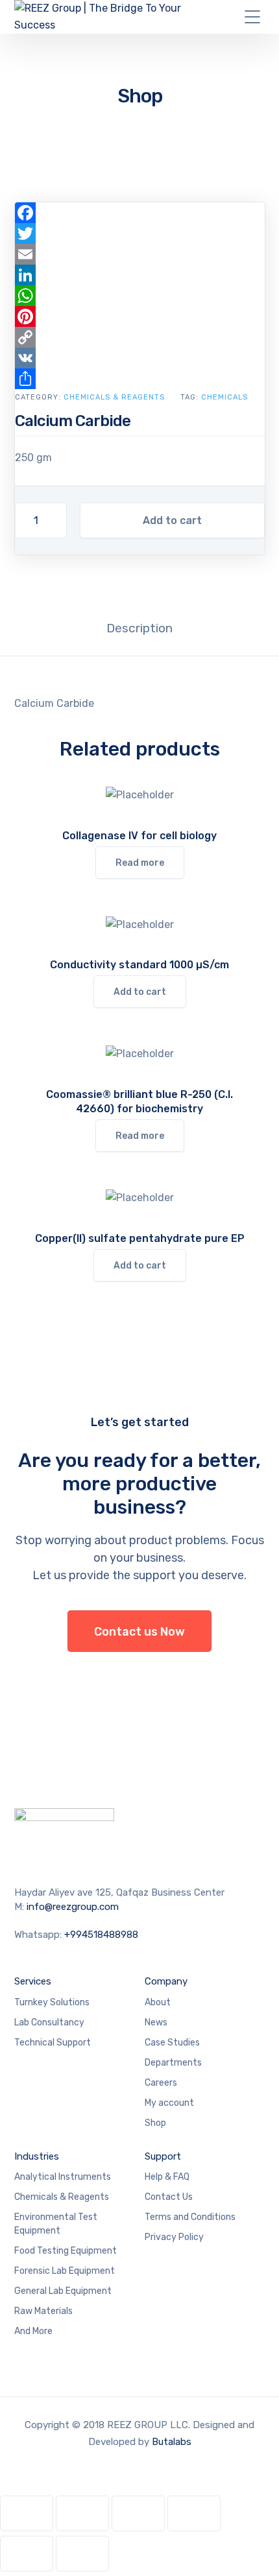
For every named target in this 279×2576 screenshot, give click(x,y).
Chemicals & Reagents (114, 397)
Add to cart (172, 520)
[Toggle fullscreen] (82, 2513)
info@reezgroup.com (73, 1907)
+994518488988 (101, 1935)
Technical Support (53, 2043)
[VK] (140, 358)
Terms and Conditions (190, 2217)
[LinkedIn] (140, 275)
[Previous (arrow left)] (27, 2554)
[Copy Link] (140, 337)
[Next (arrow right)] (82, 2554)
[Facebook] (140, 213)
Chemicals (224, 397)
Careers (161, 2083)
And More (33, 2331)
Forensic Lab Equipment (65, 2271)
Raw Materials (43, 2311)
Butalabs (172, 2442)
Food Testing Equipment (66, 2251)
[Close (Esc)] (194, 2513)
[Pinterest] (140, 316)
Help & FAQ (167, 2177)
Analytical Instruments (63, 2177)
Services (33, 1981)
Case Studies (172, 2043)
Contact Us (169, 2197)
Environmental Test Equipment (56, 2224)
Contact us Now (139, 1632)
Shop (155, 2123)
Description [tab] (139, 628)
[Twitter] (140, 233)
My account (169, 2103)
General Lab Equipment (63, 2291)
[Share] (140, 379)
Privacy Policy (174, 2237)
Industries (37, 2156)
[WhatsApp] (140, 296)
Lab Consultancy (49, 2022)
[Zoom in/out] (27, 2513)
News (156, 2022)
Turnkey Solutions (52, 2002)
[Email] (140, 254)
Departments (173, 2063)
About (158, 2002)
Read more (140, 863)
